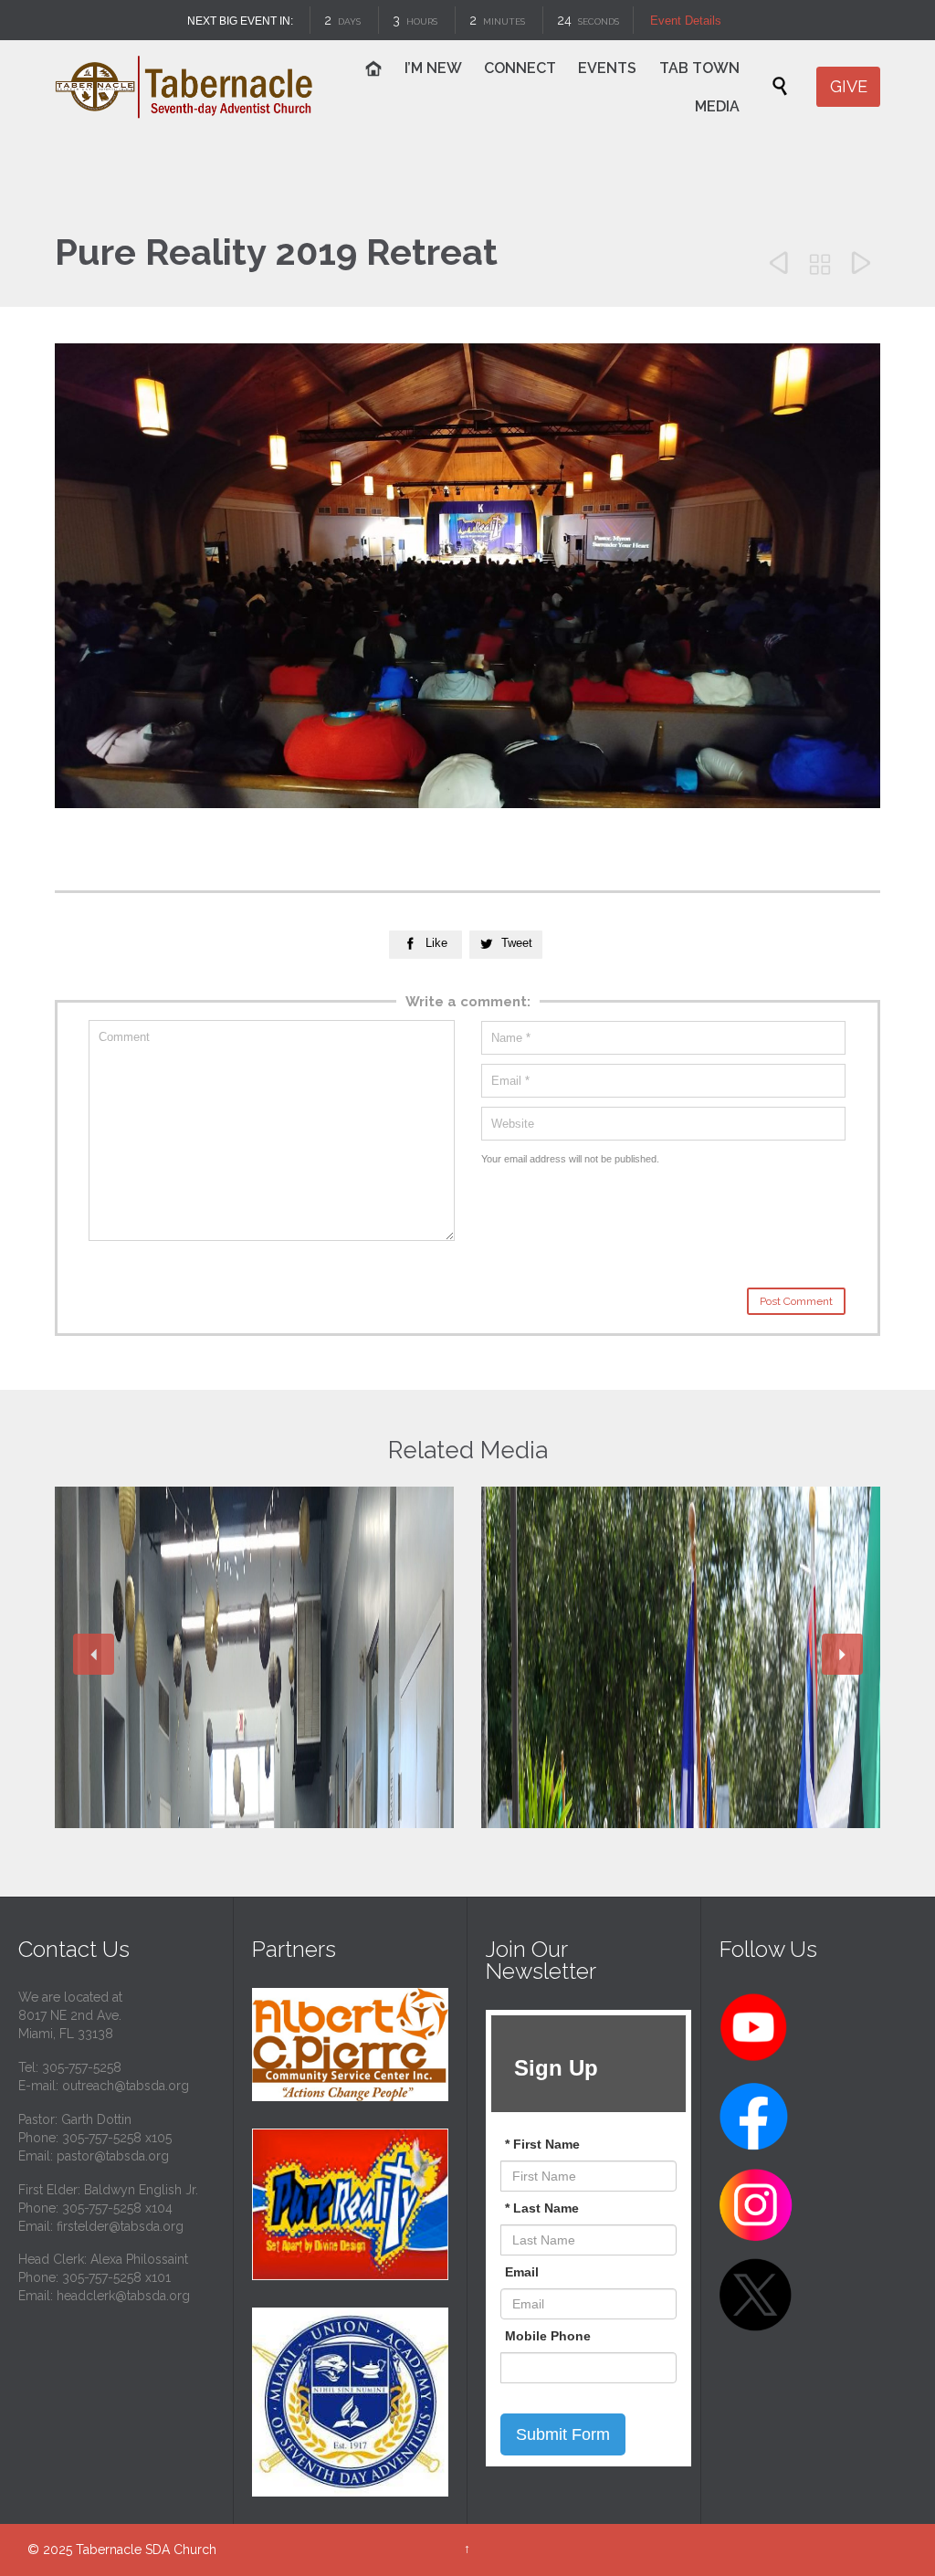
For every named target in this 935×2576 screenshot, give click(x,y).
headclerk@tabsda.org (123, 2296)
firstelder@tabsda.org (120, 2226)
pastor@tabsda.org (113, 2156)
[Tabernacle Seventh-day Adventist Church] (184, 87)
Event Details (686, 21)
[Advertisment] (350, 2045)
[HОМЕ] (375, 70)
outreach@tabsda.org (126, 2086)
